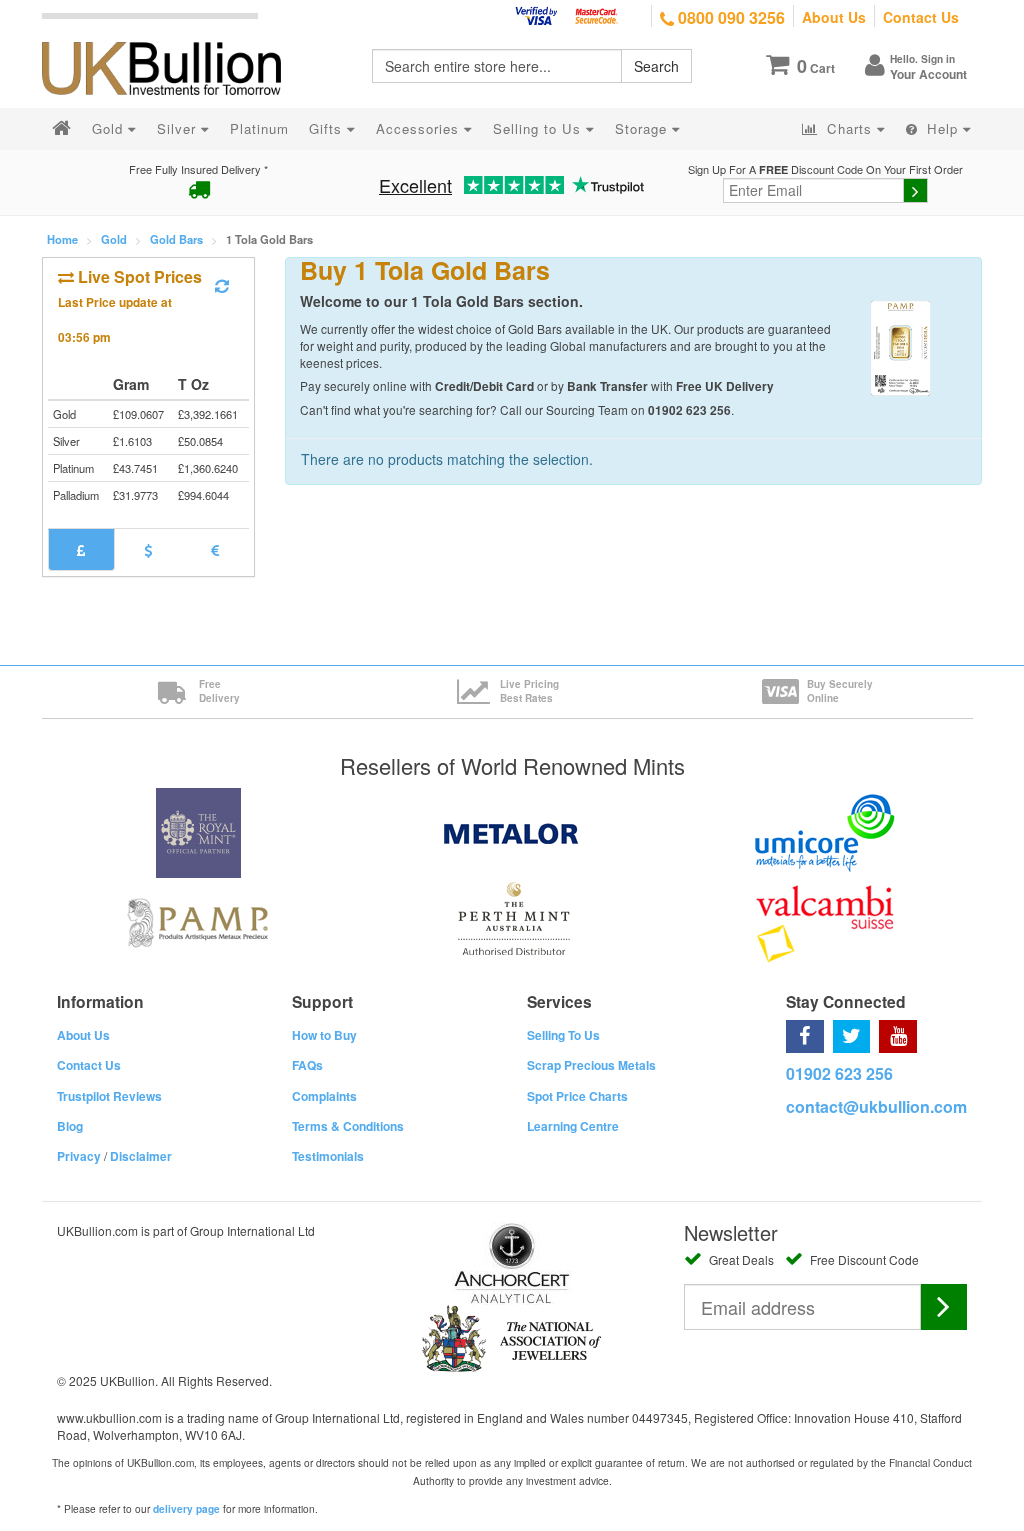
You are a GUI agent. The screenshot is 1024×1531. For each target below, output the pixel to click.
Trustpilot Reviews (109, 1096)
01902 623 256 (839, 1073)
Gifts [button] (328, 128)
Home (62, 239)
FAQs (307, 1065)
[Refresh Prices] (222, 286)
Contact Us (921, 17)
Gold (114, 239)
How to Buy (324, 1035)
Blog (70, 1126)
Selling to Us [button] (539, 128)
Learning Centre (573, 1126)
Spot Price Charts (577, 1096)
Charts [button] (849, 128)
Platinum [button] (259, 128)
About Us (834, 17)
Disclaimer (141, 1156)
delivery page (186, 1509)
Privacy (79, 1156)
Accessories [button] (420, 128)
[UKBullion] (174, 36)
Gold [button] (110, 128)
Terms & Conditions (348, 1126)
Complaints (324, 1096)
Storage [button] (643, 128)
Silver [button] (179, 128)
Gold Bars (176, 239)
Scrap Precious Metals (591, 1065)
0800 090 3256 (729, 17)
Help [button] (942, 128)
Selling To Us (563, 1035)
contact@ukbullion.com (876, 1106)
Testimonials (328, 1156)
